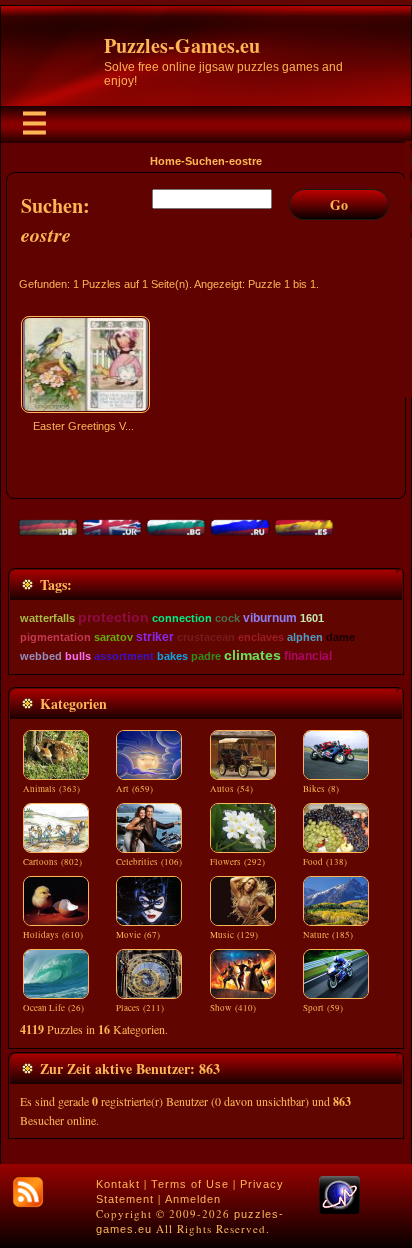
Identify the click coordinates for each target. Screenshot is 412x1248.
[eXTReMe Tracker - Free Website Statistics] (339, 1210)
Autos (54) (231, 789)
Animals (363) (51, 789)
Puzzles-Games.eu (182, 45)
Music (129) (234, 935)
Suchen (205, 161)
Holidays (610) (53, 935)
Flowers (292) (237, 862)
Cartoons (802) (52, 862)
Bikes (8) (321, 789)
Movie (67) (138, 935)
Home (165, 161)
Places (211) (140, 1008)
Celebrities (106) (149, 862)
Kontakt (118, 1184)
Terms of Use (190, 1184)
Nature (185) (328, 935)
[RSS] (28, 1192)
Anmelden (193, 1199)
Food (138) (325, 862)
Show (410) (233, 1008)
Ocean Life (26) (53, 1008)
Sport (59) (323, 1008)
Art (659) (134, 789)
